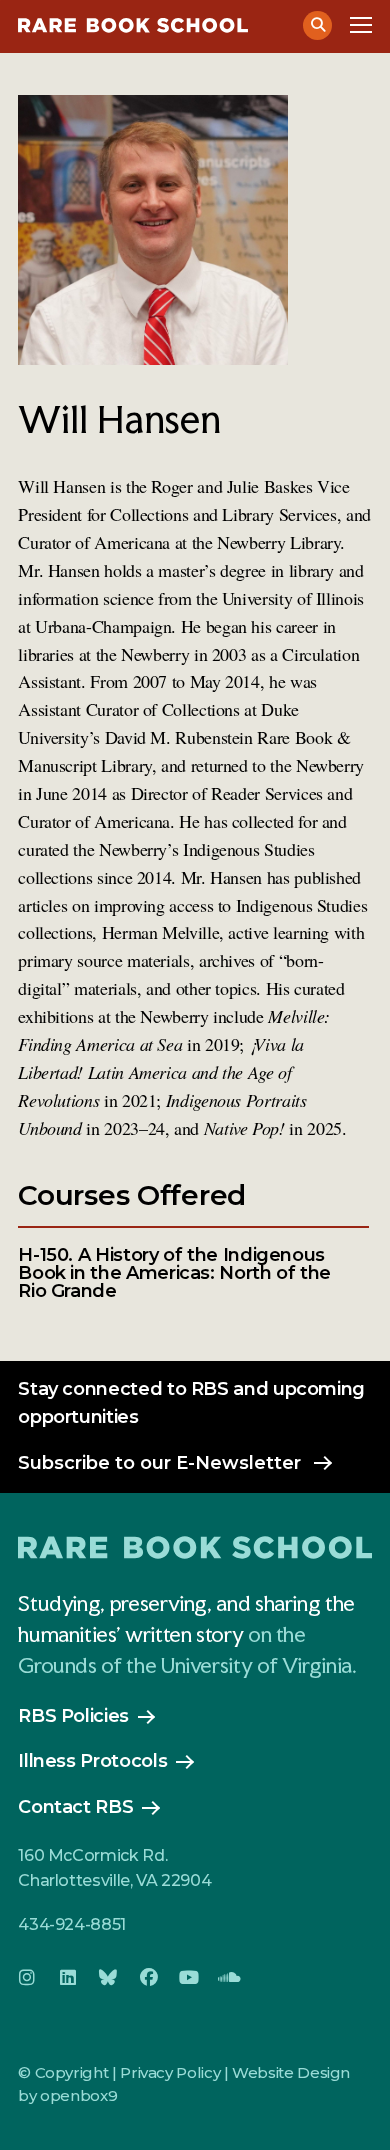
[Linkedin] (68, 1978)
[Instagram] (27, 1978)
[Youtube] (189, 1978)
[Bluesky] (108, 1978)
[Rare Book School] (149, 25)
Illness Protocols (92, 1761)
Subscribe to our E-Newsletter (159, 1463)
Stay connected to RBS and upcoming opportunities (191, 1403)
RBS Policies (73, 1716)
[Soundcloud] (230, 1978)
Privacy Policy (170, 2072)
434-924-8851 (72, 1924)
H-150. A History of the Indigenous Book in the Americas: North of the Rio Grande (174, 1273)
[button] (317, 25)
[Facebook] (149, 1978)
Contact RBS (75, 1807)
